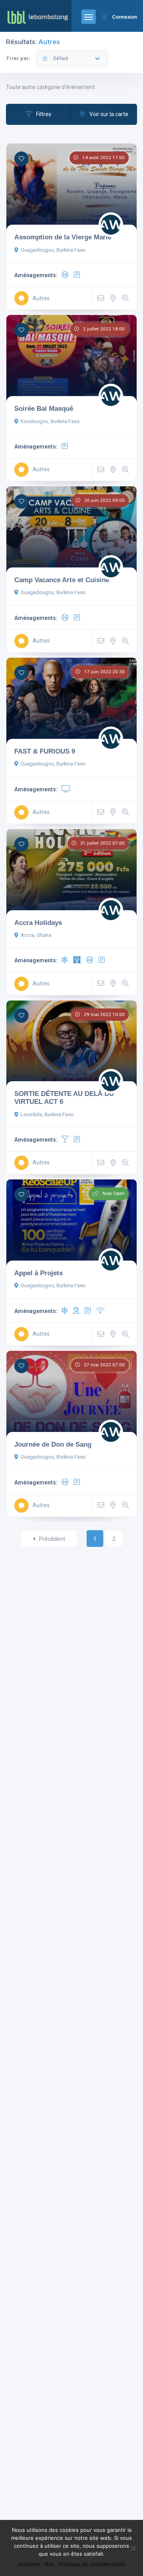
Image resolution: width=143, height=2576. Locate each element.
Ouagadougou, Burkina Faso (53, 250)
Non (50, 2564)
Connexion (125, 17)
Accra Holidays (38, 923)
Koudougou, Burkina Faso (50, 421)
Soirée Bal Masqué (44, 408)
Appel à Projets (39, 1273)
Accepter (29, 2564)
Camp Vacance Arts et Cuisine (62, 580)
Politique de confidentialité (92, 2564)
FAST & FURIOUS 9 (45, 751)
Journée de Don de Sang (53, 1444)
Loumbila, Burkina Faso (47, 1114)
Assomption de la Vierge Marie (63, 237)
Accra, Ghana (36, 935)
